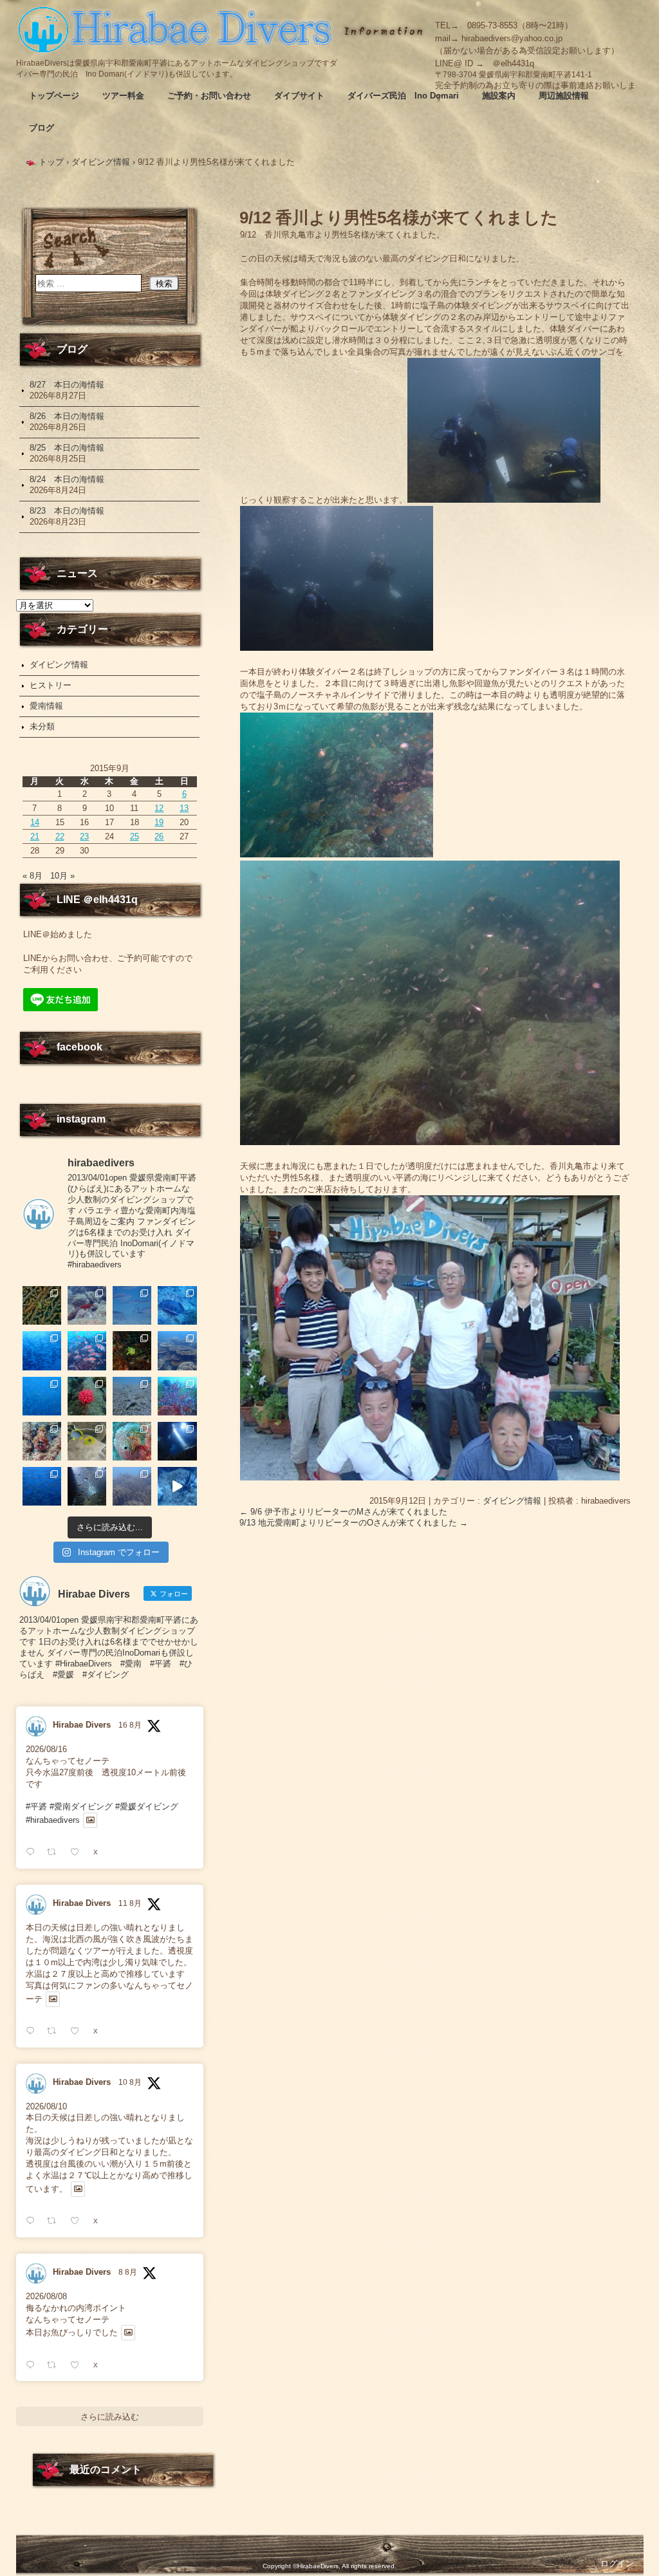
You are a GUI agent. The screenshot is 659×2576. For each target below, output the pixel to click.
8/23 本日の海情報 (67, 511)
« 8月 (32, 876)
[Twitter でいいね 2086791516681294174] (79, 2221)
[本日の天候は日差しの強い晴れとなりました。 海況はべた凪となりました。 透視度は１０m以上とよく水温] (177, 1350)
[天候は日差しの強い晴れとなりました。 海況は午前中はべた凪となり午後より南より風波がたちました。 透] (42, 1396)
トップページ (54, 96)
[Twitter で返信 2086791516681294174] (33, 2221)
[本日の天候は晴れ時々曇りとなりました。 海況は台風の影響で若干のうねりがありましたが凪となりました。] (132, 1486)
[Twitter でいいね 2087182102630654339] (79, 2031)
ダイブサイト (299, 96)
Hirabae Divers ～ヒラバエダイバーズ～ (177, 29)
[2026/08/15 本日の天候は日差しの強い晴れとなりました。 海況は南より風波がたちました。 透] (177, 1396)
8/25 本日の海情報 (67, 448)
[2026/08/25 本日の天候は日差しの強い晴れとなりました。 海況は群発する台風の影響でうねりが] (132, 1305)
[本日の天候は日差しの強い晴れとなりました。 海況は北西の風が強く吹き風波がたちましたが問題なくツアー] (177, 1441)
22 (60, 836)
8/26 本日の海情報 (67, 416)
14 (35, 822)
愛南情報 (46, 706)
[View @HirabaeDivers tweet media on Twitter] (90, 1820)
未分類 (42, 726)
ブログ (42, 128)
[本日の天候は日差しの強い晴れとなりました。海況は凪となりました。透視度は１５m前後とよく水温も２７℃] (42, 1350)
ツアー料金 (123, 96)
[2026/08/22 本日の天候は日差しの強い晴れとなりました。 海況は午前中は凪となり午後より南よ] (87, 1350)
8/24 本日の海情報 (67, 479)
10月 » (62, 876)
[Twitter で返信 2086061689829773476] (33, 2365)
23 (84, 836)
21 (35, 836)
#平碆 (36, 1806)
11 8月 (130, 1903)
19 (159, 822)
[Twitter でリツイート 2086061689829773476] (55, 2365)
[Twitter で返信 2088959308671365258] (33, 1852)
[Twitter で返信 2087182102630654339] (33, 2031)
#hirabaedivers (53, 1820)
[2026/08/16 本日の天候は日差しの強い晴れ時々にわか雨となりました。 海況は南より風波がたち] (132, 1396)
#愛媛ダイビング (147, 1806)
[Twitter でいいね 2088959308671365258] (79, 1852)
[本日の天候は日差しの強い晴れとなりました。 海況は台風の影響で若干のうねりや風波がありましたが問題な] (87, 1486)
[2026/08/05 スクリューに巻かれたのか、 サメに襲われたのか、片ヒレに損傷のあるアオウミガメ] (177, 1486)
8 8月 (128, 2272)
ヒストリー (51, 685)
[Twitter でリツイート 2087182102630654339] (55, 2031)
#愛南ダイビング (81, 1806)
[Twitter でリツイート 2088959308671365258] (55, 1852)
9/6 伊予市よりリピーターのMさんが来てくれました (343, 1512)
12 (159, 808)
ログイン (617, 2563)
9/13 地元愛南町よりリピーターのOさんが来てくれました (354, 1523)
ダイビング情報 (512, 1501)
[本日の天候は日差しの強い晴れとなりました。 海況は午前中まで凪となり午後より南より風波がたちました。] (132, 1350)
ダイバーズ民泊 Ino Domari (403, 96)
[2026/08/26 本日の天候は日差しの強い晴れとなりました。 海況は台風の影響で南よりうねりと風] (87, 1305)
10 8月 (130, 2082)
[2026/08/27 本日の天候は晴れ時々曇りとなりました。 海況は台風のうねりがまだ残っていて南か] (42, 1305)
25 (135, 836)
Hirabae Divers (82, 1725)
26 (159, 836)
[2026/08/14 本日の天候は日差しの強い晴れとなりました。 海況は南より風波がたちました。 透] (42, 1441)
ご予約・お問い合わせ (209, 96)
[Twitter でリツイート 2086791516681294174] (55, 2221)
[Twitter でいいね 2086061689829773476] (79, 2365)
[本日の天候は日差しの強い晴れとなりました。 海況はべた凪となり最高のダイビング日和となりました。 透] (177, 1305)
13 (184, 808)
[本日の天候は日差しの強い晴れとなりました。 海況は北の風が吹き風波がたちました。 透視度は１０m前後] (132, 1441)
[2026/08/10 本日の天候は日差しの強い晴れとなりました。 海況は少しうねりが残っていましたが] (42, 1486)
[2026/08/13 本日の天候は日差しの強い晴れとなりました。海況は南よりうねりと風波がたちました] (87, 1441)
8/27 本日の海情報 (67, 385)
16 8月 (130, 1725)
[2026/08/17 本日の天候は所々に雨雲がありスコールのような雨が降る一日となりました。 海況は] (87, 1396)
